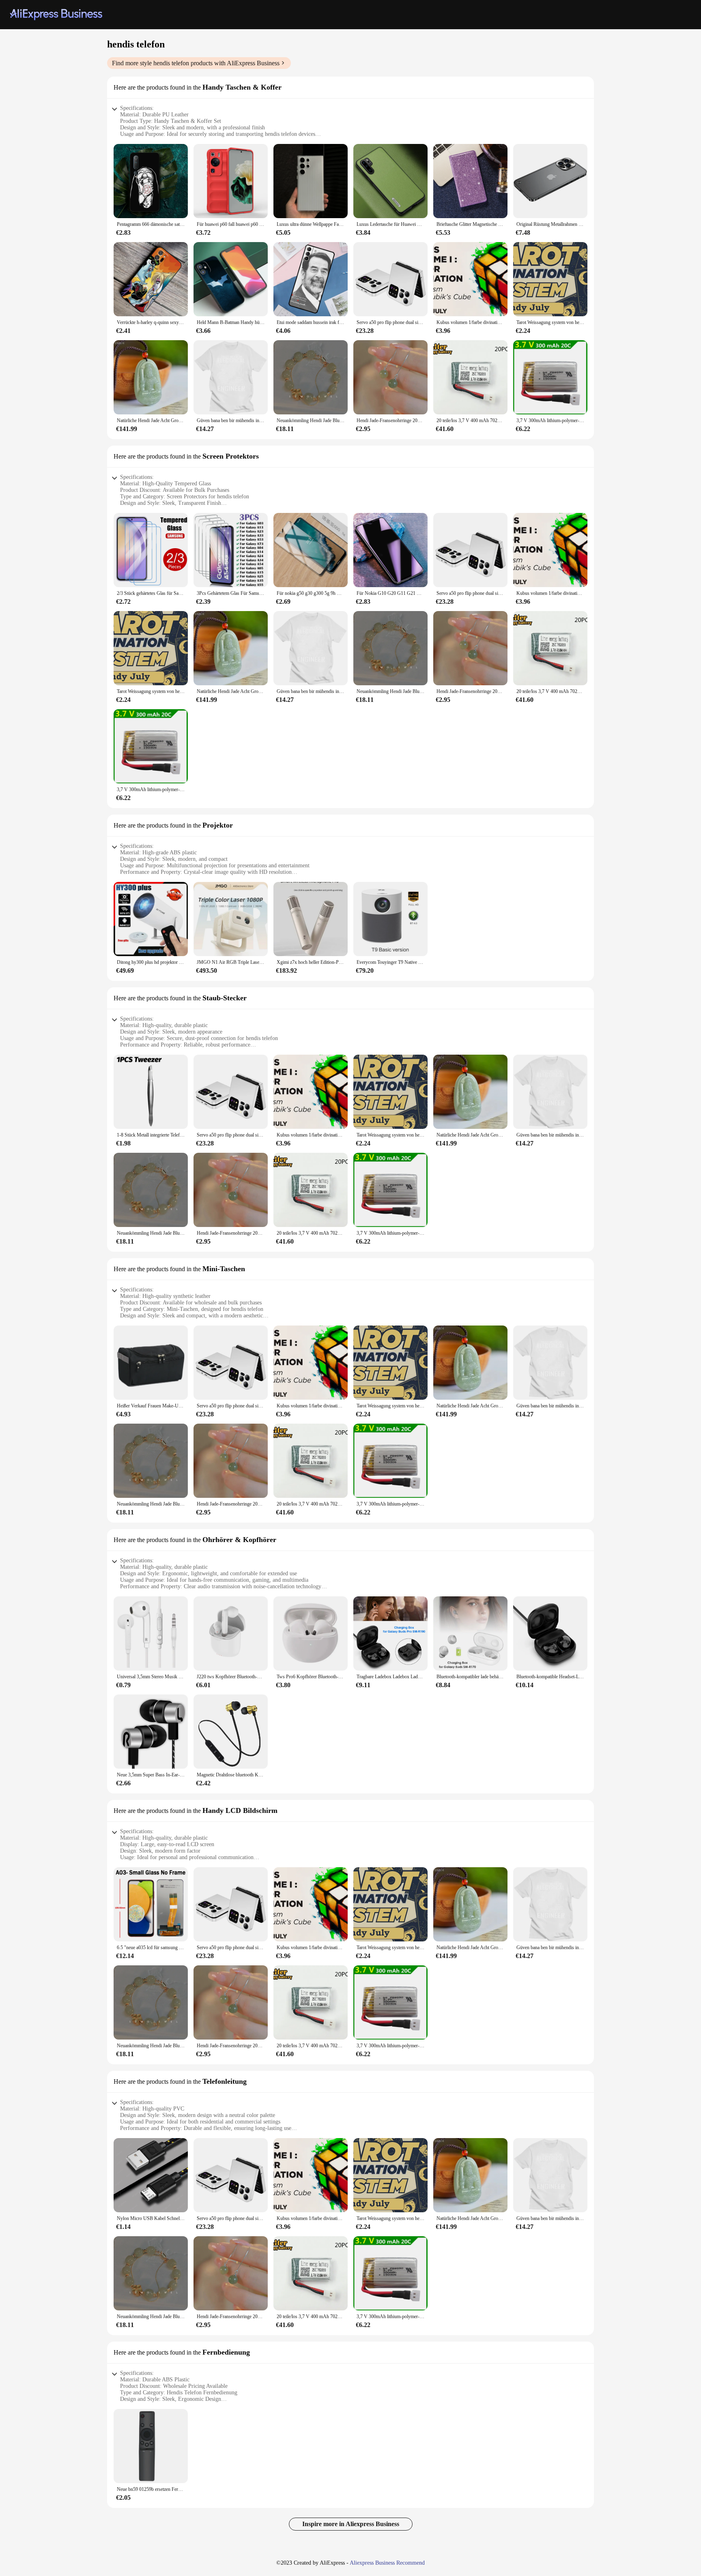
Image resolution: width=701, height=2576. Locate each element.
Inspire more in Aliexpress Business (351, 2524)
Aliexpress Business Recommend (387, 2563)
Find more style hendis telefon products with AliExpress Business (196, 63)
